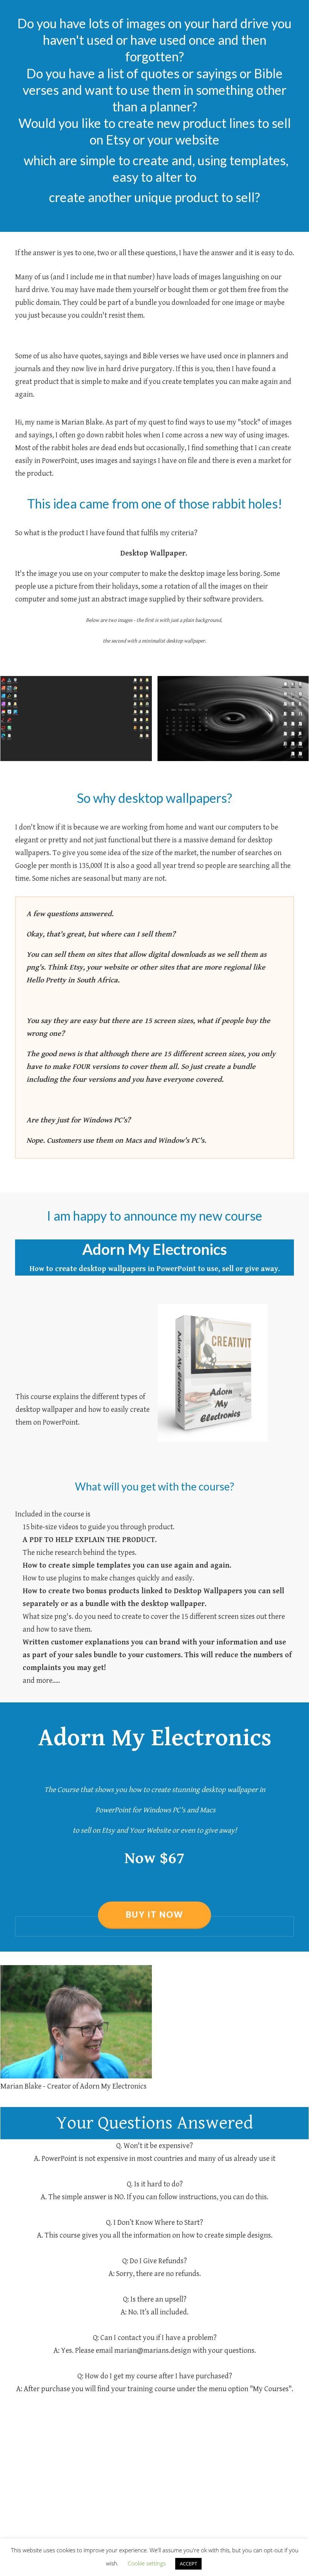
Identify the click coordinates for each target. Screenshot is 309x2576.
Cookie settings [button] (147, 2563)
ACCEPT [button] (188, 2564)
